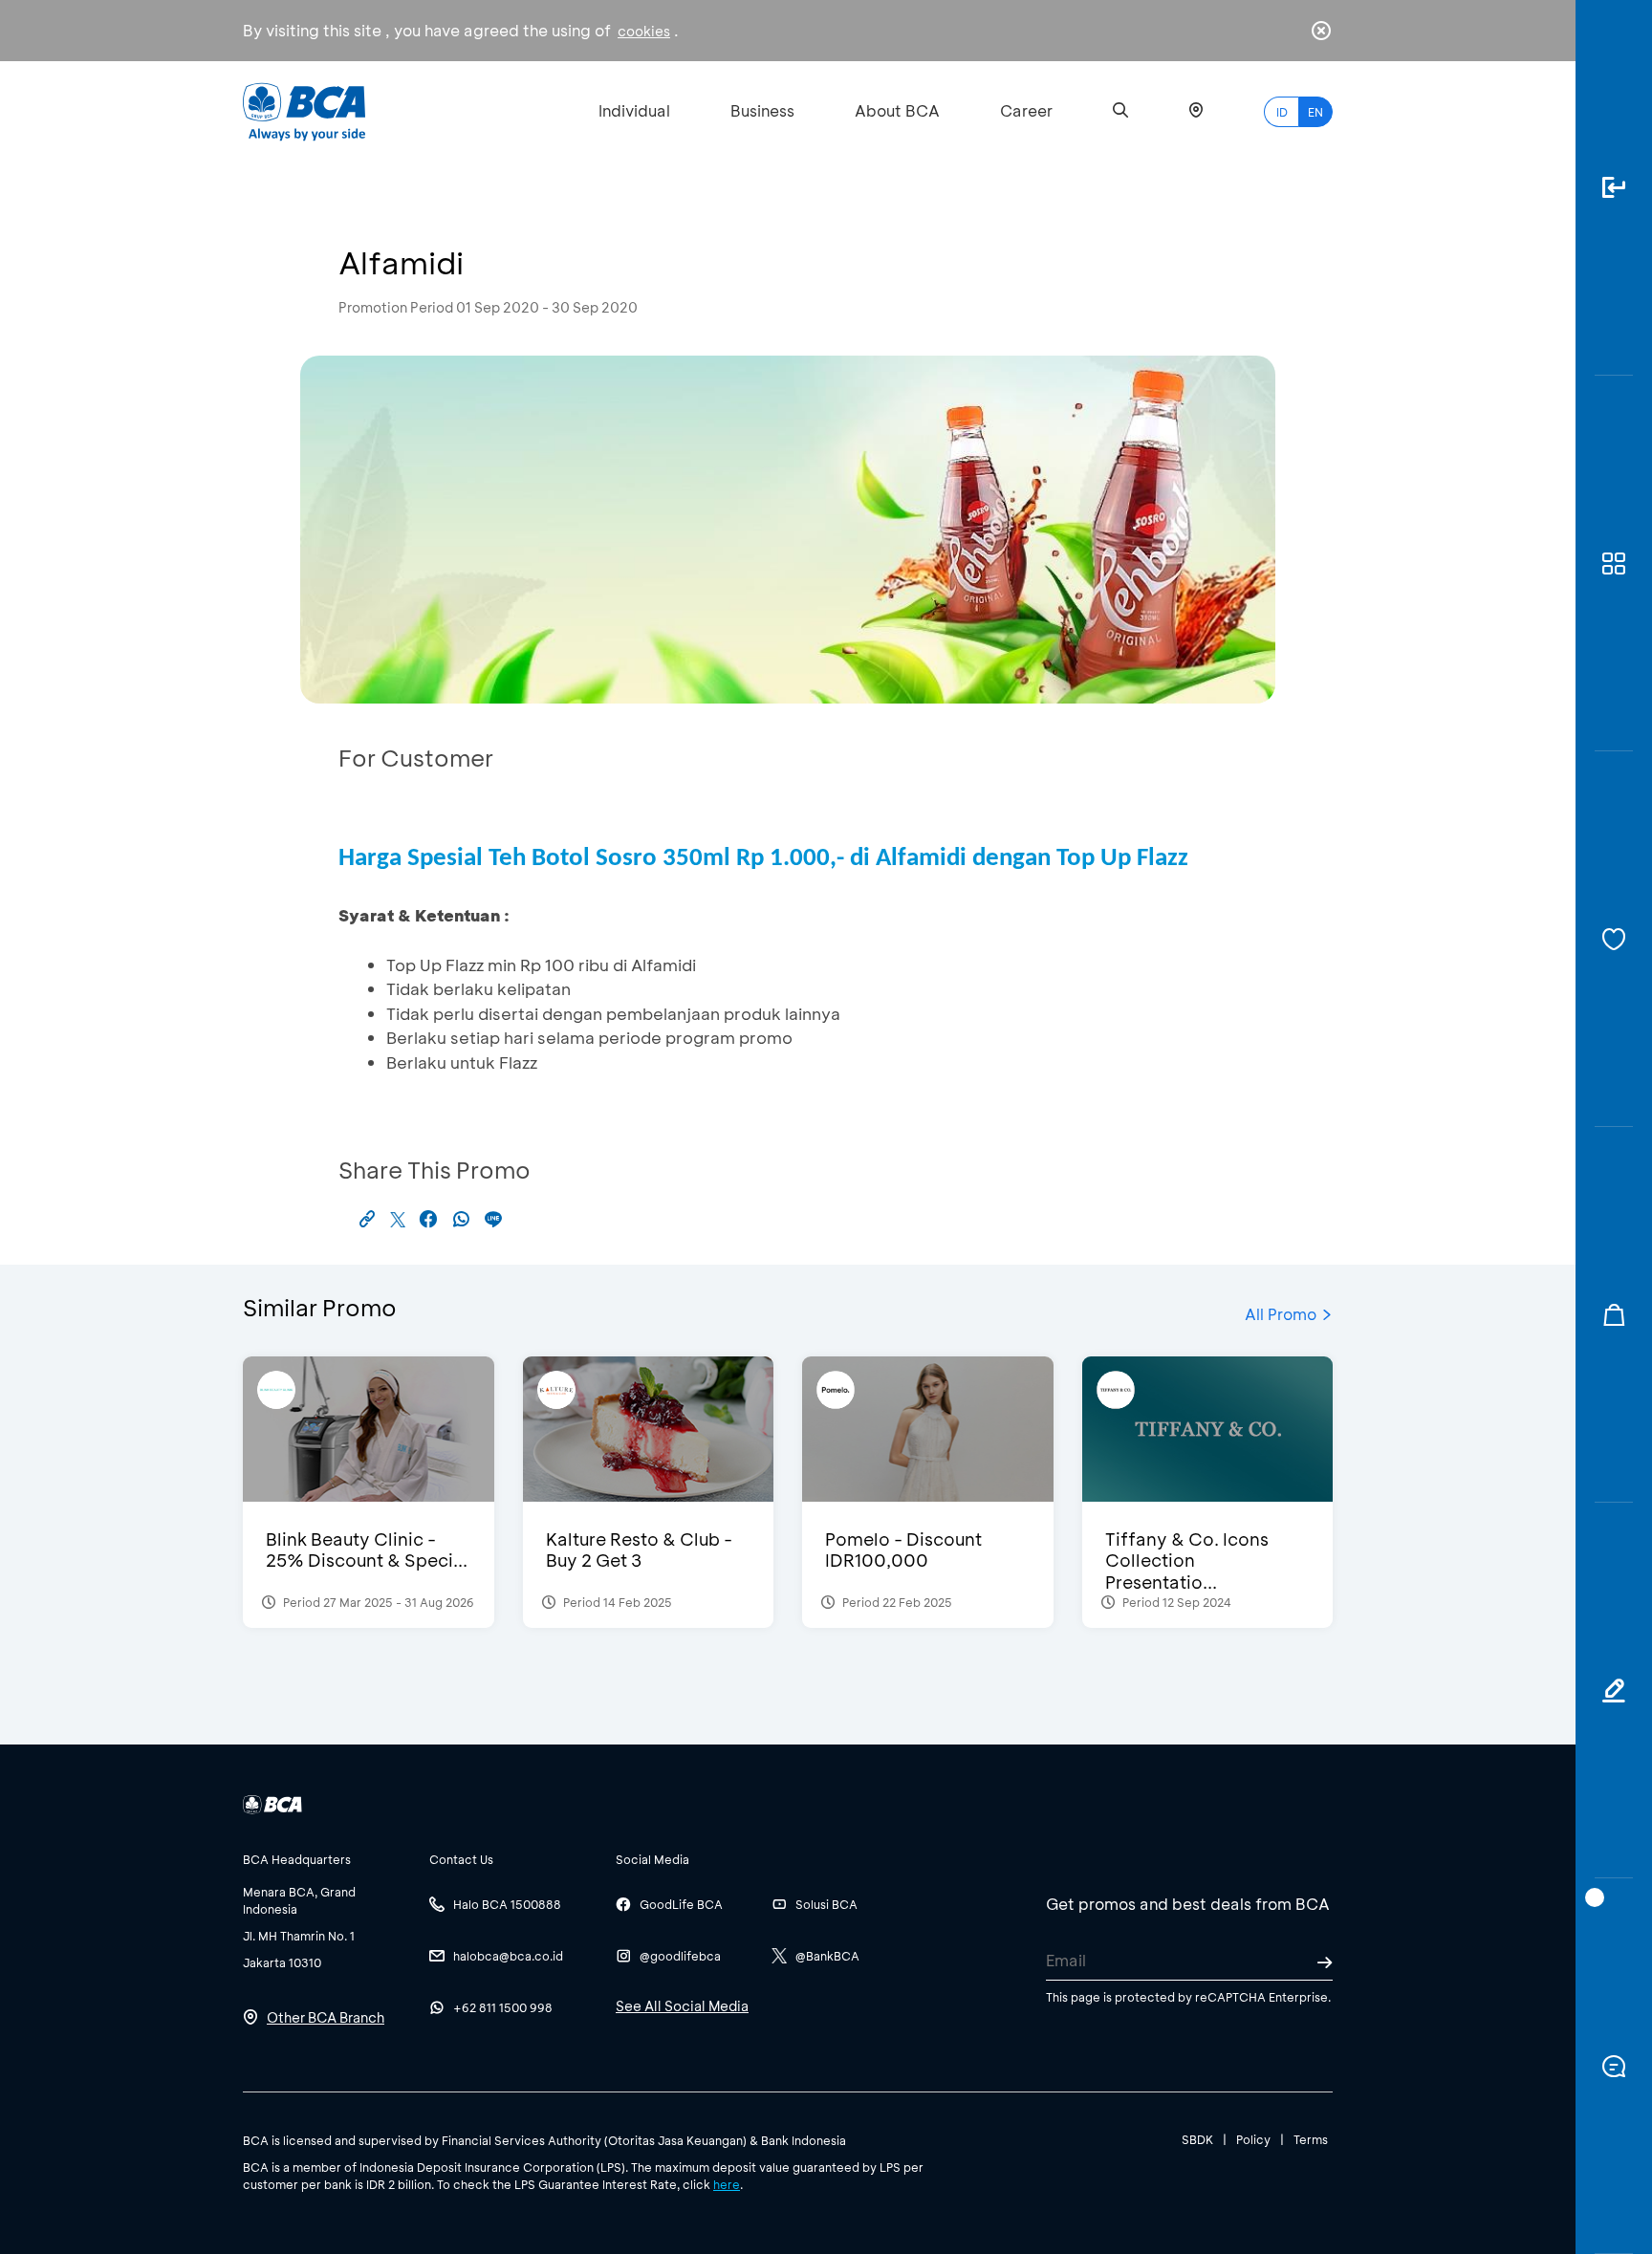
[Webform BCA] (1614, 1690)
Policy (1253, 2139)
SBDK (1197, 2139)
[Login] (1614, 188)
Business (762, 110)
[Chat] (1614, 2066)
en (1315, 112)
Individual (634, 110)
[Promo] (1614, 1315)
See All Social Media (682, 2006)
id (1282, 112)
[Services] (1614, 939)
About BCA (897, 110)
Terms (1311, 2139)
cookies (644, 31)
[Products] (1614, 563)
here (727, 2184)
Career (1026, 110)
